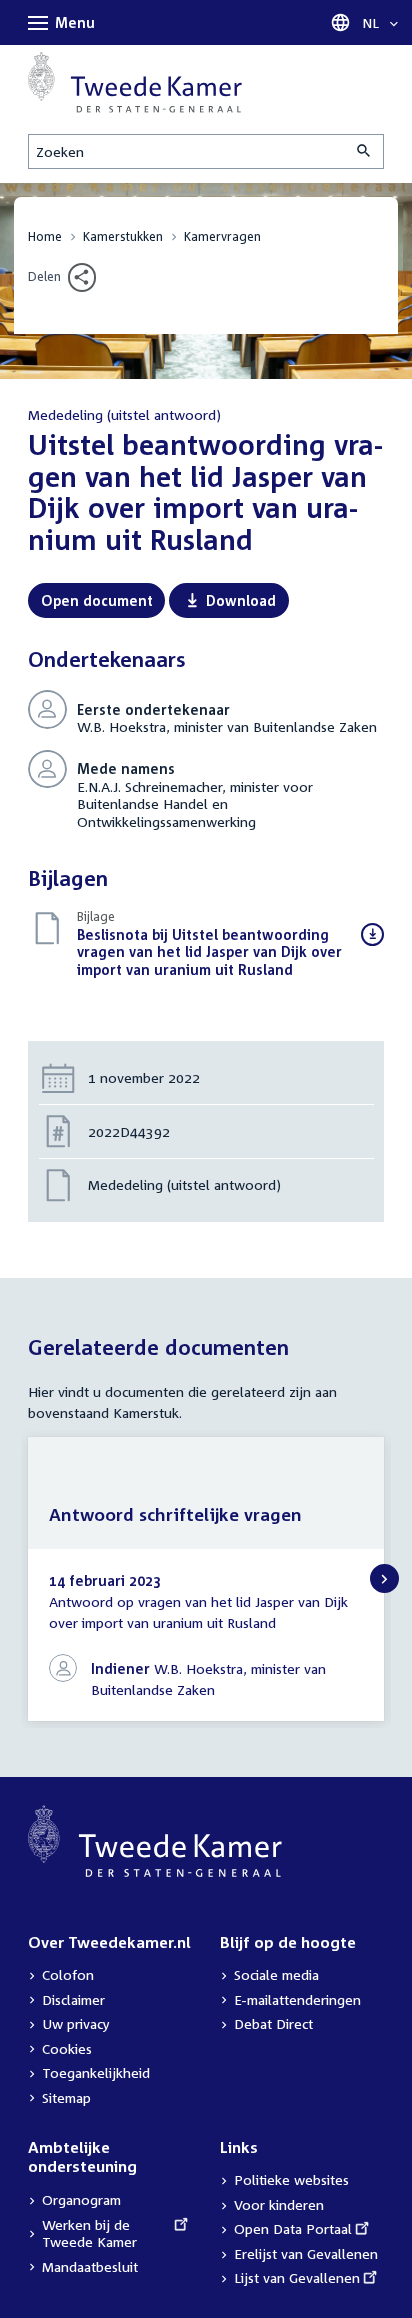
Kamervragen (222, 236)
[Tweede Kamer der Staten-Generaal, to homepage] (135, 82)
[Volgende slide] (384, 1578)
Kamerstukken (123, 236)
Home (45, 236)
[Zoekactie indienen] (365, 151)
